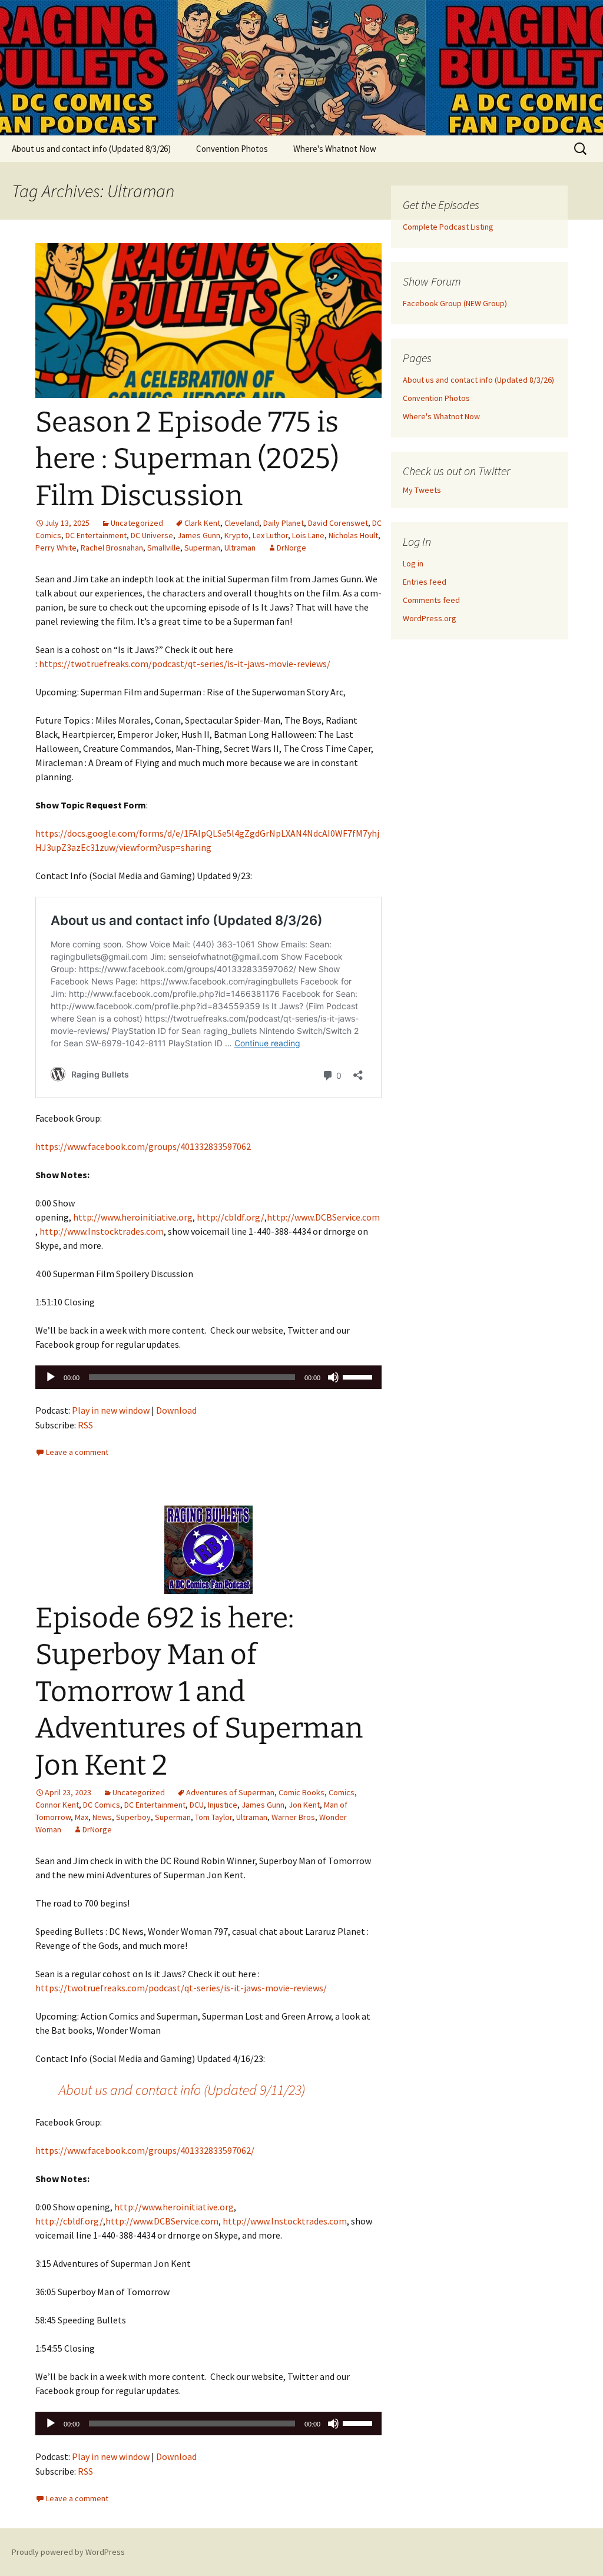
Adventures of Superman (230, 1792)
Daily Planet (284, 523)
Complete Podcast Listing (448, 227)
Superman (202, 548)
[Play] (51, 1377)
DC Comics (102, 1805)
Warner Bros (293, 1817)
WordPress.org (430, 618)
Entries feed (425, 582)
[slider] (359, 1376)
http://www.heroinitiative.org (133, 1217)
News (102, 1817)
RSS (85, 1425)
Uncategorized (137, 523)
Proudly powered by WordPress (68, 2552)
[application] (208, 1377)
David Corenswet (338, 523)
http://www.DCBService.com (323, 1217)
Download (176, 1410)
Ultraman (240, 548)
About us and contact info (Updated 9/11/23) (182, 2090)
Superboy (133, 1817)
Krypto (236, 535)
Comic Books (301, 1792)
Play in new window (111, 1410)
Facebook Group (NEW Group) (455, 303)
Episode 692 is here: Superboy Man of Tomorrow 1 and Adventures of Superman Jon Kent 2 (199, 1692)
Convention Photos (232, 149)
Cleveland (242, 523)
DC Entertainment (96, 535)
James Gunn (199, 535)
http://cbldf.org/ (231, 1217)
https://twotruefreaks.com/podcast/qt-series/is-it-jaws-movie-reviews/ (185, 664)
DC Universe (152, 535)
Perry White (56, 548)
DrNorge (291, 548)
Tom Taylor (213, 1817)
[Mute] (333, 1377)
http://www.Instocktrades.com (102, 1231)
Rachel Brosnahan (112, 548)
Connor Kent (57, 1805)
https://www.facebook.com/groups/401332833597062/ (145, 2150)
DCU (197, 1805)
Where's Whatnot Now (335, 149)
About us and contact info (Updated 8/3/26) (91, 149)
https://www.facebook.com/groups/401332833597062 (143, 1146)
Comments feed (431, 600)
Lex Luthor (270, 535)
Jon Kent (304, 1805)
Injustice (223, 1805)
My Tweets (422, 490)
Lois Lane (308, 535)
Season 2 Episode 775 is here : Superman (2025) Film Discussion (187, 459)
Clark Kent (202, 523)
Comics (342, 1792)
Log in (413, 563)
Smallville (164, 548)
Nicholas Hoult (353, 535)
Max (82, 1817)
